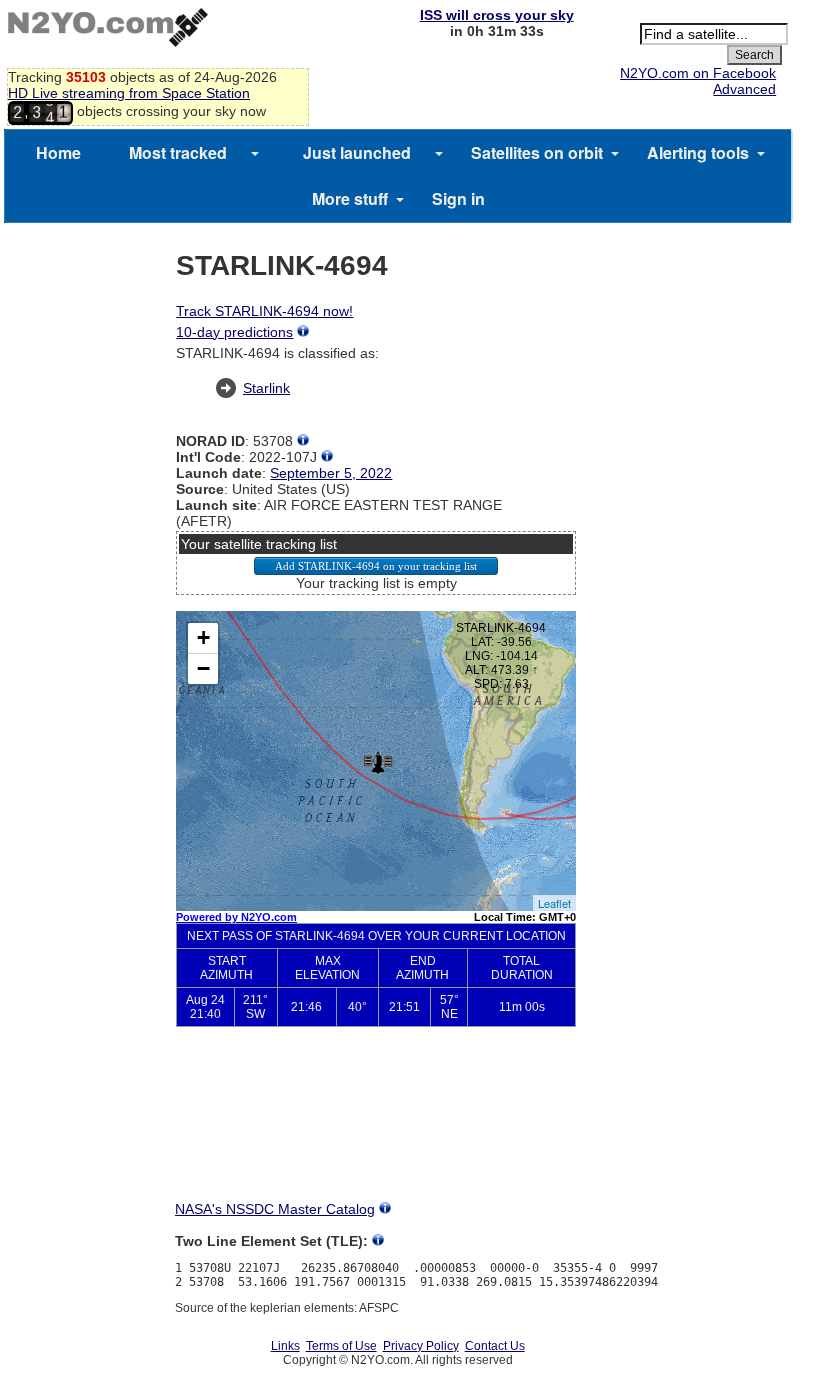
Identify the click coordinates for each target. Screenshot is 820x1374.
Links (285, 1346)
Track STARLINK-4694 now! (264, 311)
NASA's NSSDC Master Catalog (275, 1209)
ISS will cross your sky (497, 15)
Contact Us (495, 1346)
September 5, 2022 (331, 473)
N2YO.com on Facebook (698, 73)
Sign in (458, 198)
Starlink (266, 388)
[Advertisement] (376, 1130)
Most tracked (178, 152)
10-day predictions (234, 332)
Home (58, 152)
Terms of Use (341, 1346)
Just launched (357, 152)
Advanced (744, 89)
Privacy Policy (421, 1346)
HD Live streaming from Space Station (129, 93)
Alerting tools (698, 152)
